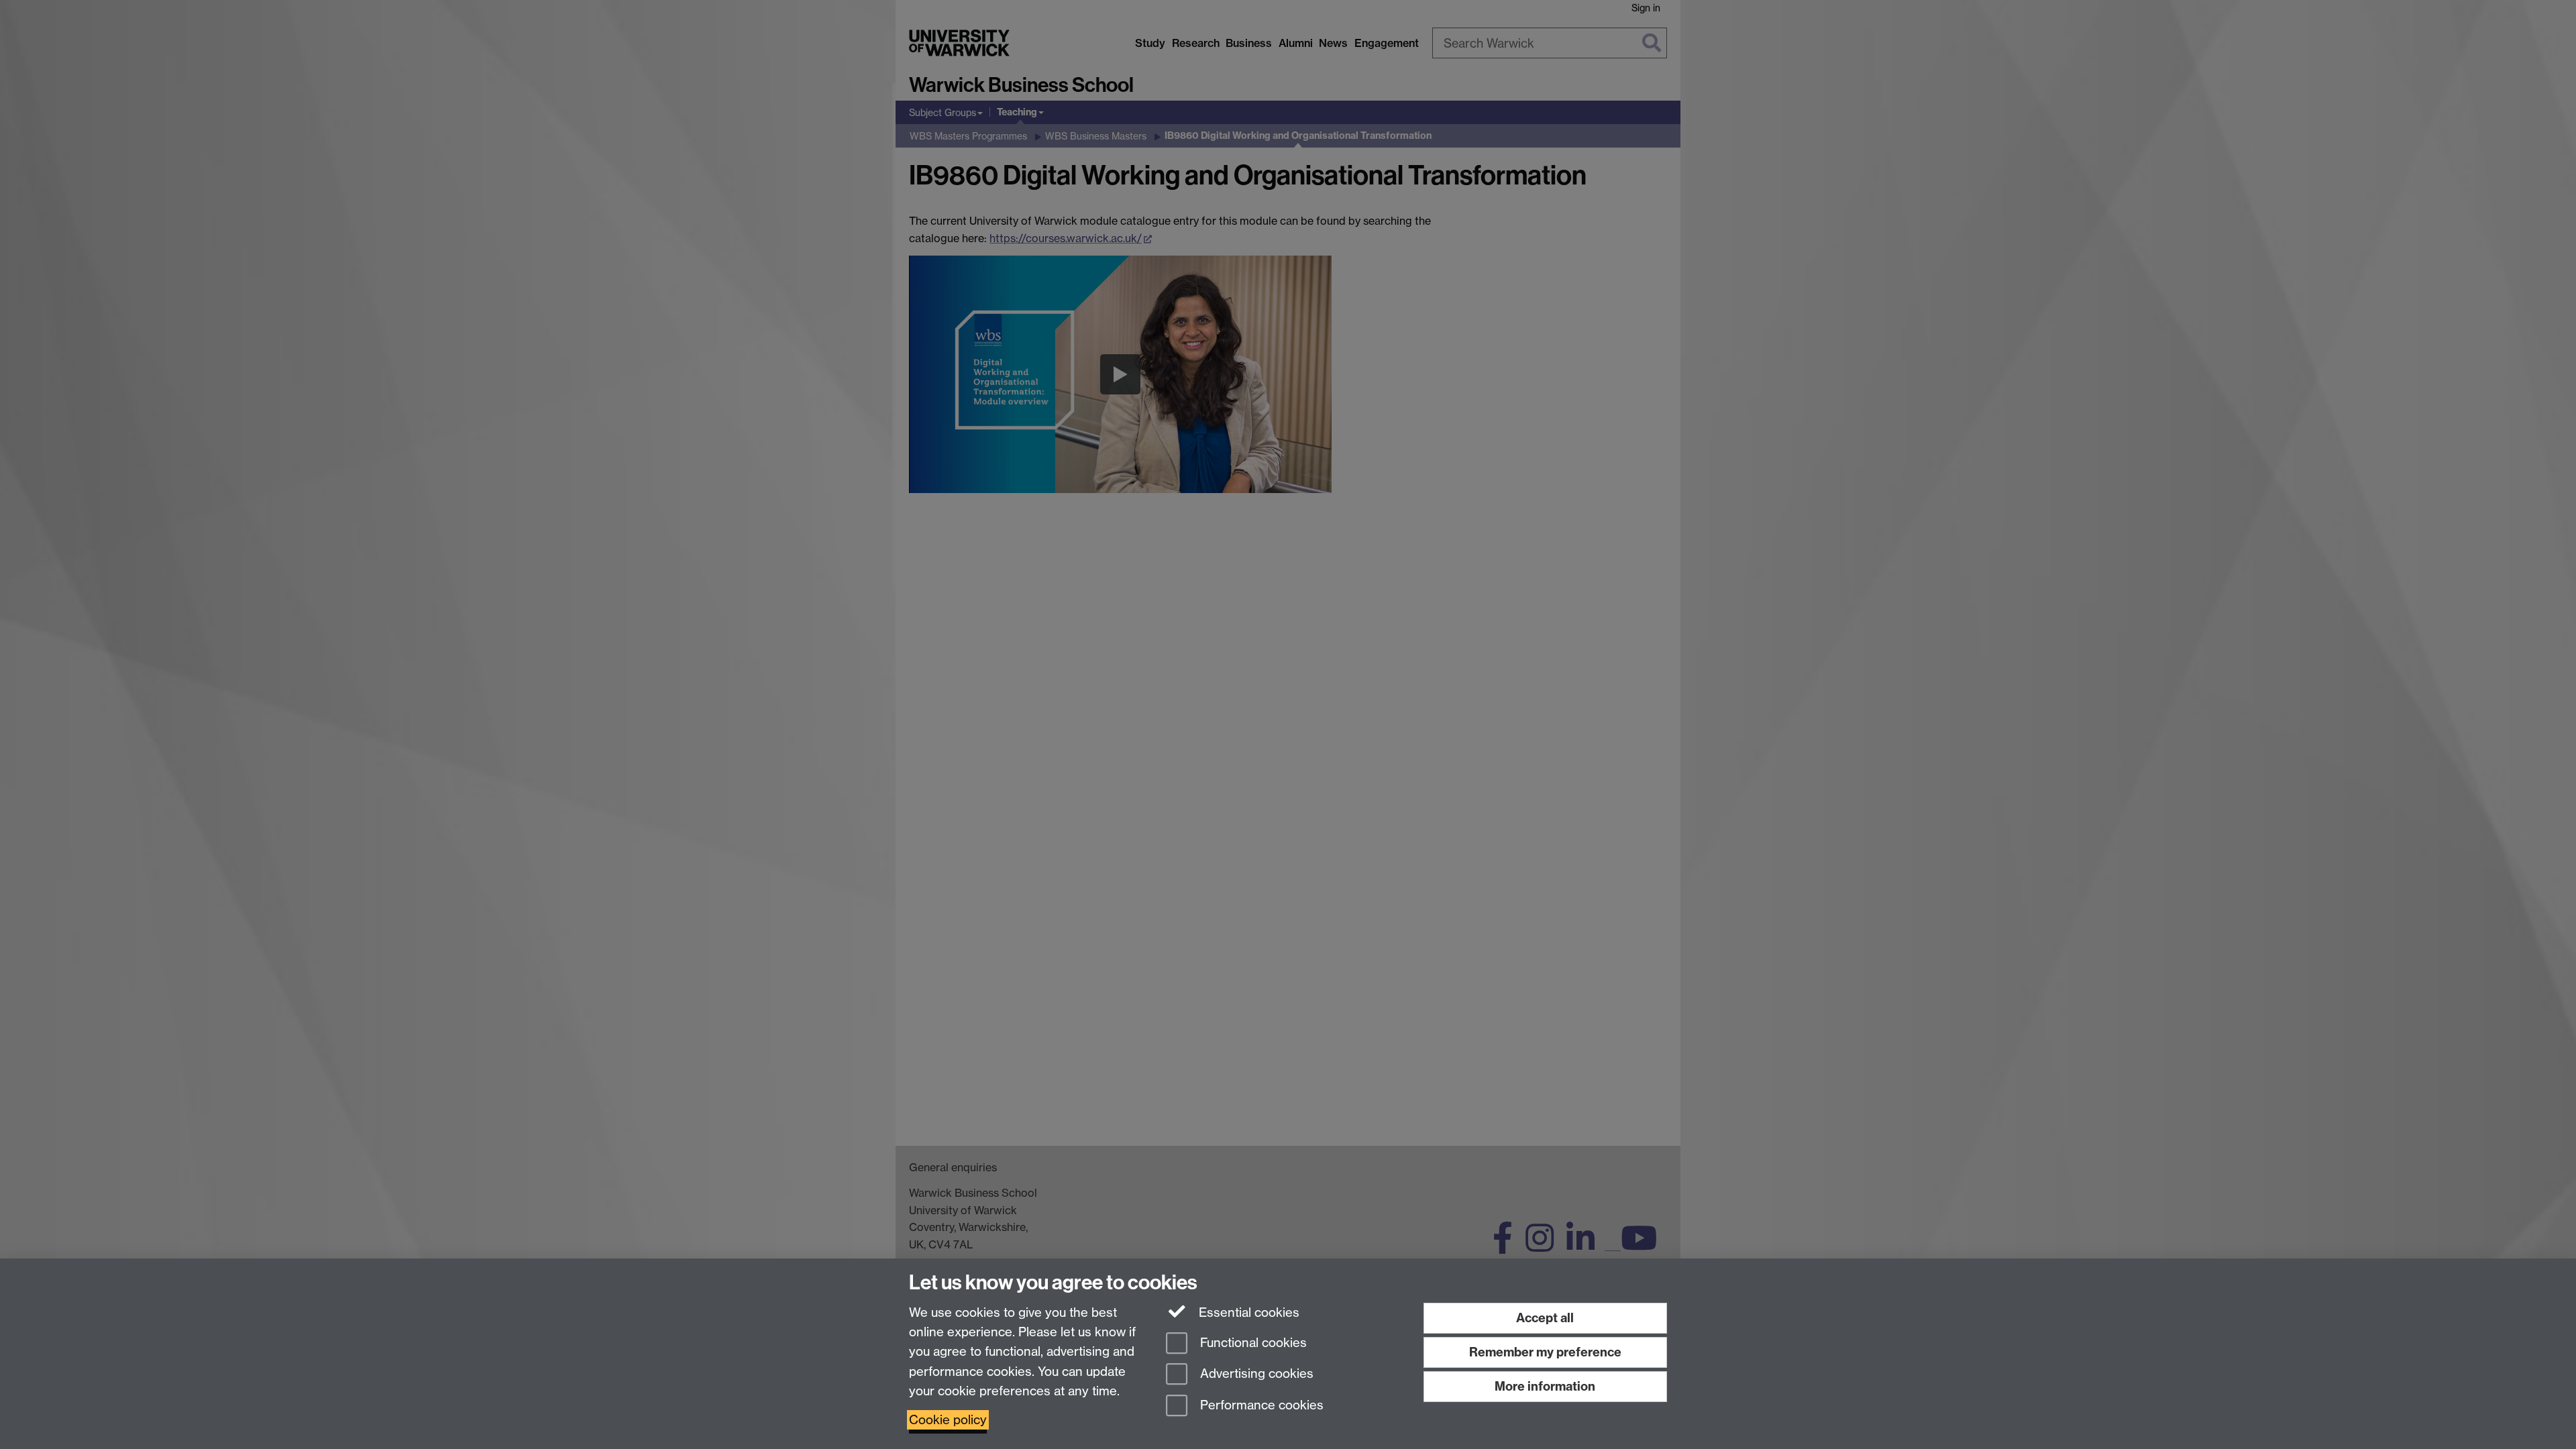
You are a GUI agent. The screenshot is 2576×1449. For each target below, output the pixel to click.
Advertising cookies (1255, 1374)
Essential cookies (1247, 1312)
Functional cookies (1252, 1343)
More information (1545, 1386)
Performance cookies (1260, 1406)
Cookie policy (948, 1420)
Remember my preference (1545, 1352)
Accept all (1545, 1318)
